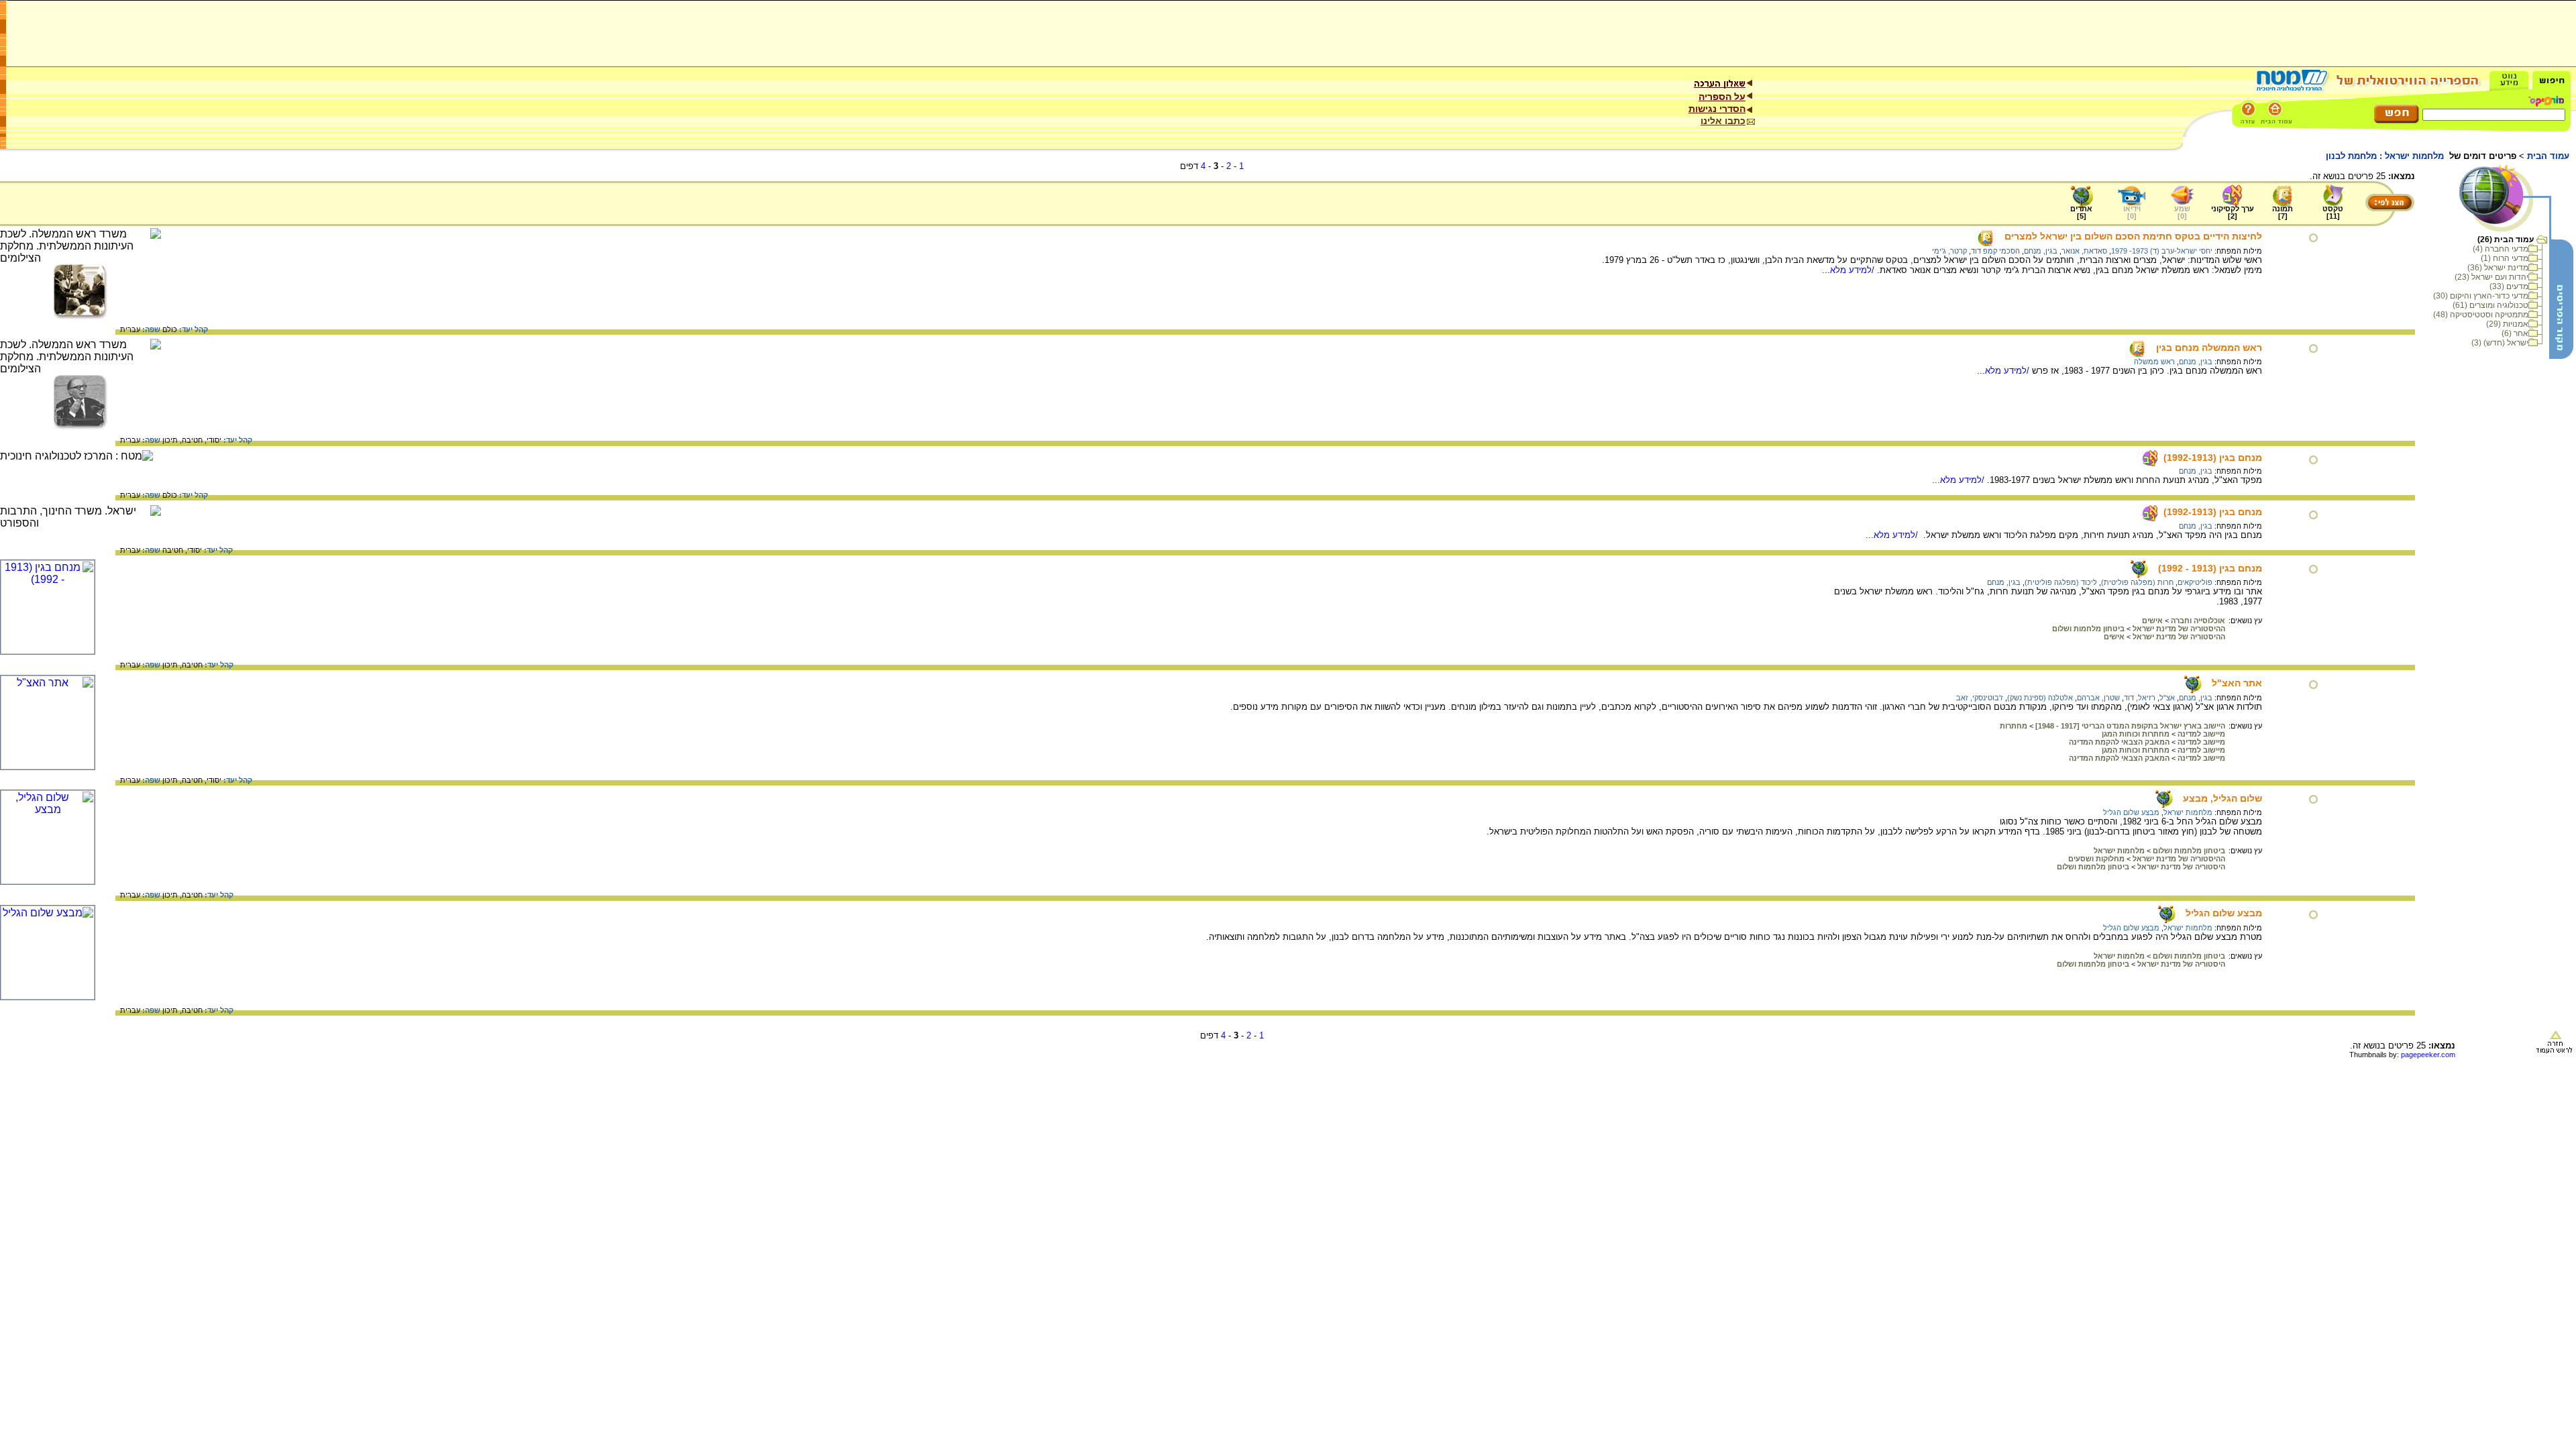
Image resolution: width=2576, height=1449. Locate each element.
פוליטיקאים (2195, 582)
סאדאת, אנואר (2084, 251)
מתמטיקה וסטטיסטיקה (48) (2481, 315)
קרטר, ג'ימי (1949, 251)
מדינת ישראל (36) (2498, 268)
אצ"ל (2167, 698)
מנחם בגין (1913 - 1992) (2210, 568)
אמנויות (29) (2507, 324)
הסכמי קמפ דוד (1995, 251)
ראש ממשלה (2154, 362)
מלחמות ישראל (2188, 812)
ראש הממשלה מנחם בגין (2209, 347)
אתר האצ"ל (2237, 683)
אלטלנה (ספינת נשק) (2040, 698)
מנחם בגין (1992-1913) (2213, 458)
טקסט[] (2333, 212)
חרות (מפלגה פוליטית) (2137, 582)
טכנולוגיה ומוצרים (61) (2490, 305)
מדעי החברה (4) (2501, 249)
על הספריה (1722, 97)
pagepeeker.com (2428, 1055)
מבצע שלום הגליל (2131, 812)
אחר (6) (2515, 333)
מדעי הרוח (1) (2505, 258)
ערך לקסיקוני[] (2233, 212)
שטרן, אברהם (2098, 698)
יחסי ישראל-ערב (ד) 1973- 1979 (2162, 251)
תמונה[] (2283, 212)
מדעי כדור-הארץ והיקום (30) (2481, 296)
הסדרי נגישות (1717, 109)
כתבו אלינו (1723, 121)
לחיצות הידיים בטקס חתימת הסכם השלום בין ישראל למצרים (2133, 236)
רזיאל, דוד (2140, 698)
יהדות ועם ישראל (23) (2491, 277)
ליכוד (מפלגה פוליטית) (2061, 582)
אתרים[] (2081, 212)
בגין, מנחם (2041, 251)
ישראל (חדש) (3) (2500, 343)
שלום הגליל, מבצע (2222, 798)
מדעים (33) (2509, 286)
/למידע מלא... (1849, 270)
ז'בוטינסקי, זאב (1980, 698)
